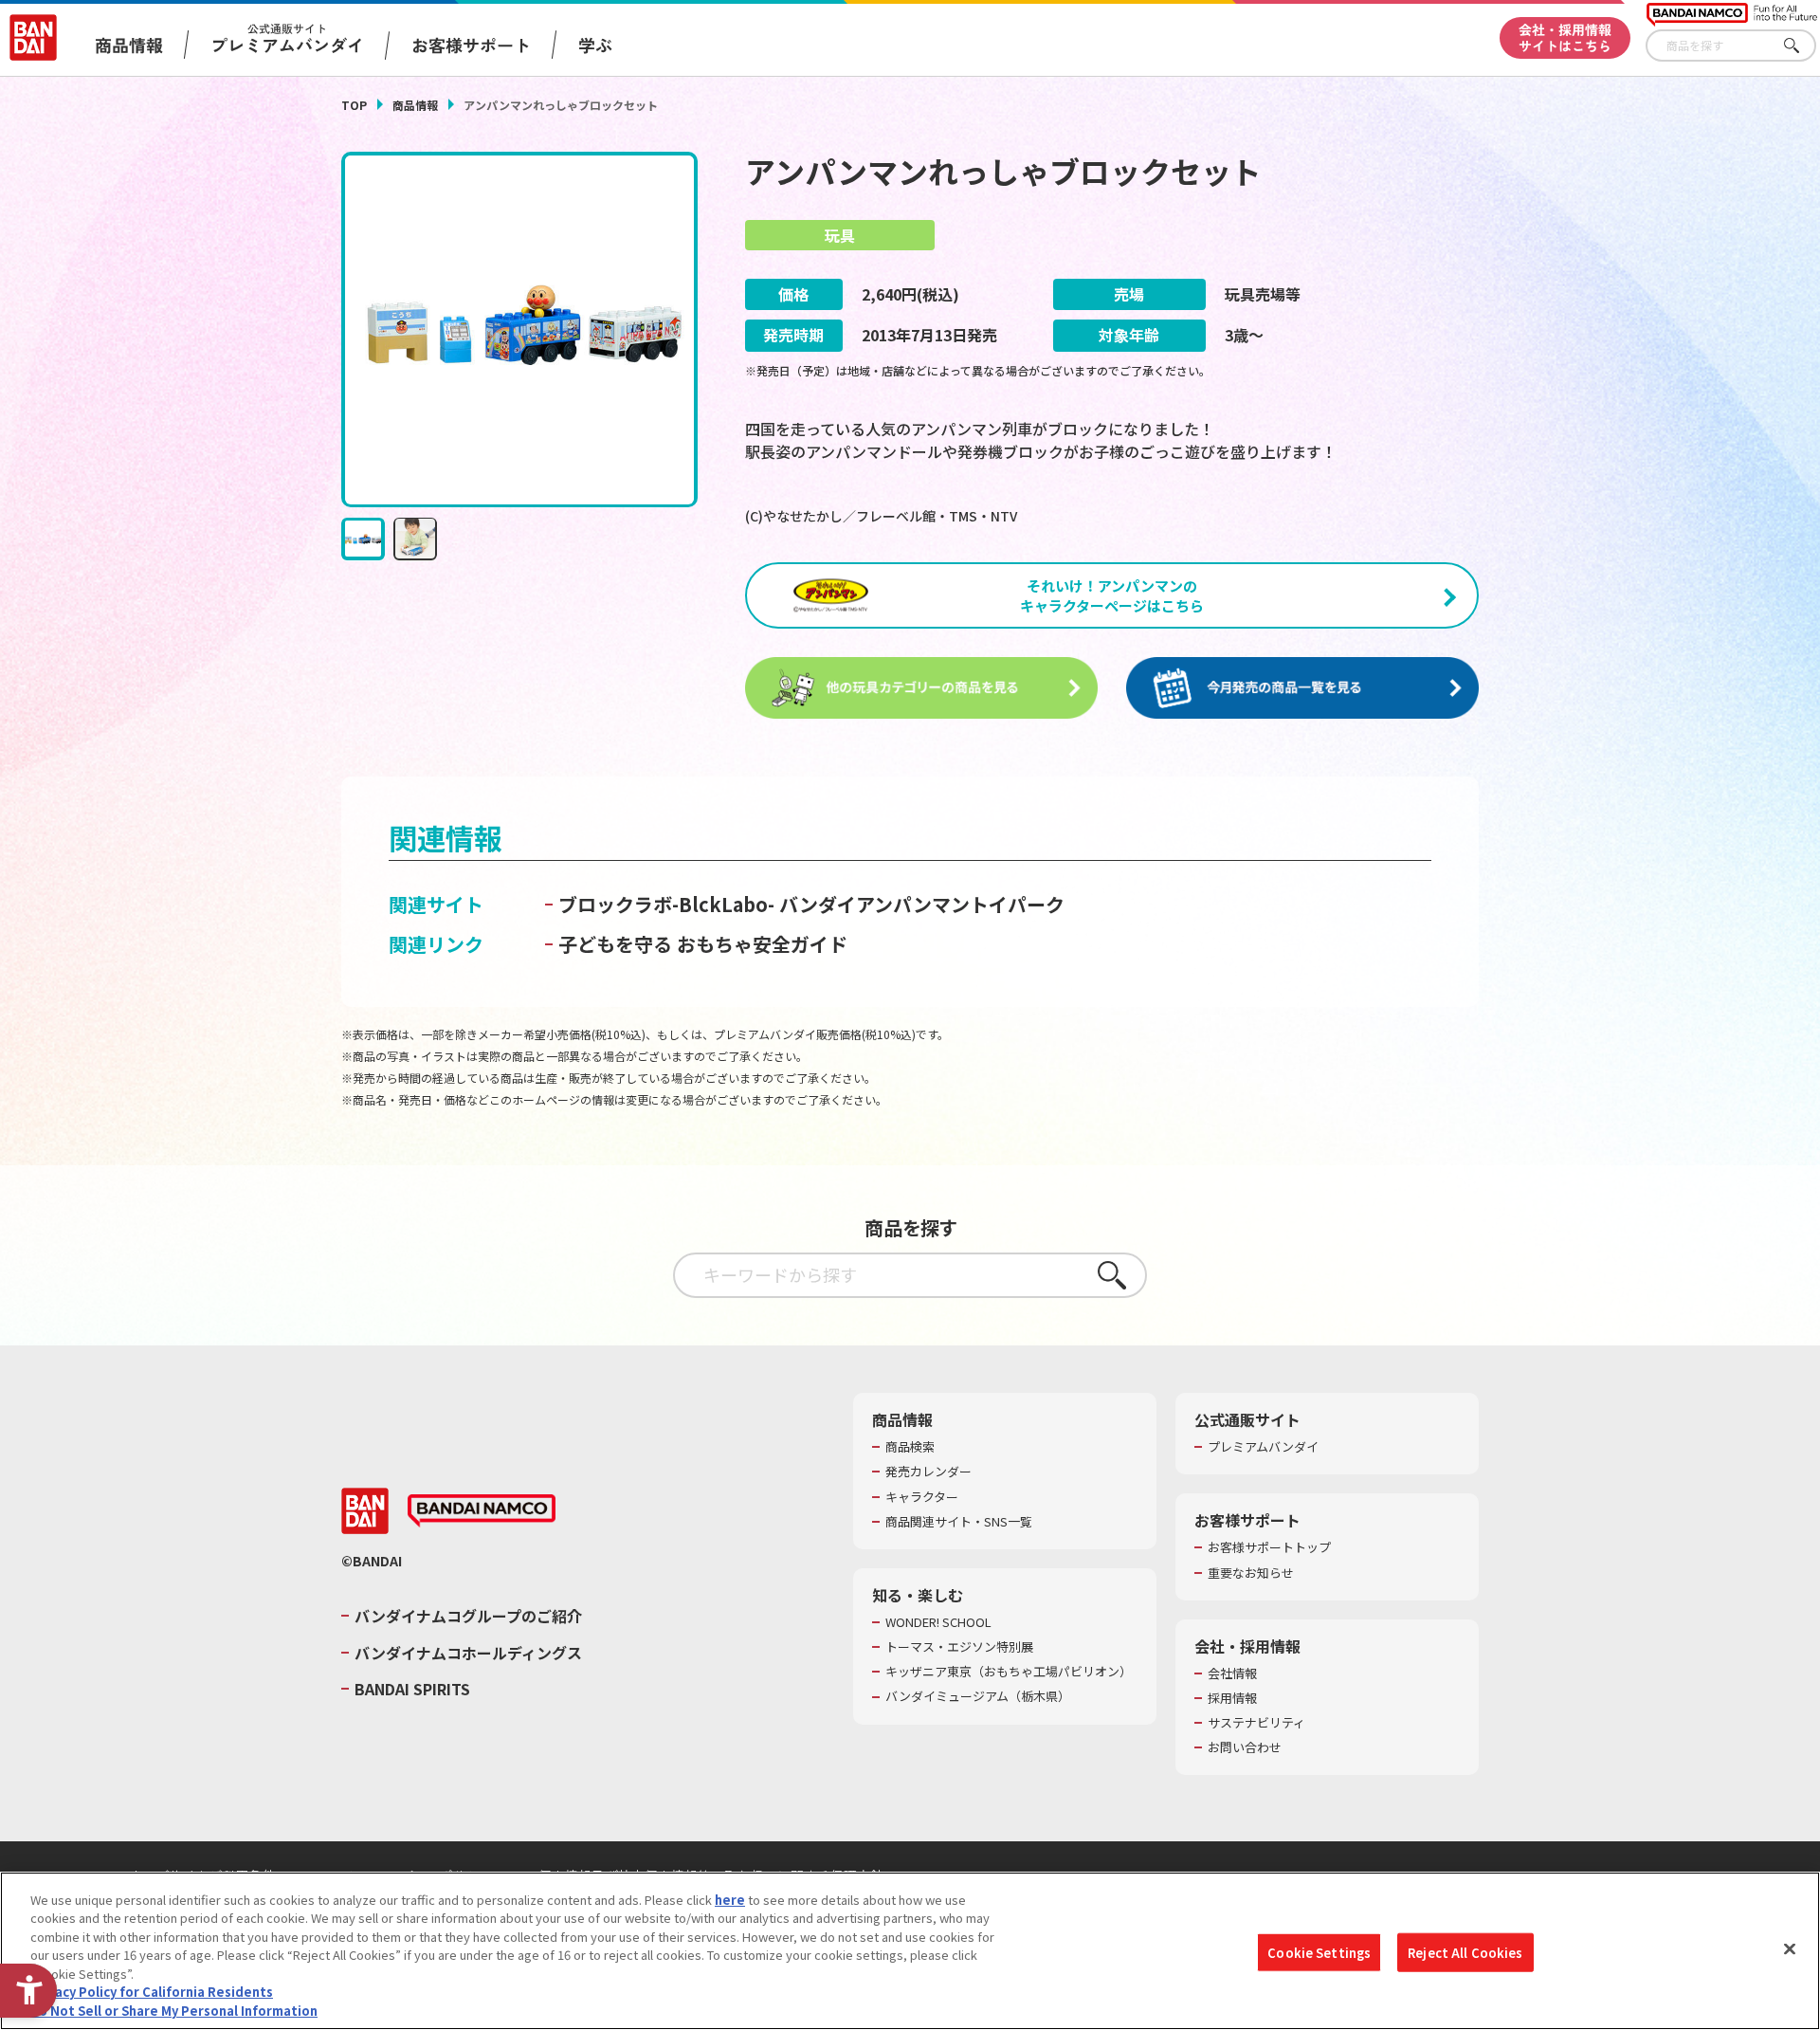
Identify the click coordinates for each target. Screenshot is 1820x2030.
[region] (910, 1951)
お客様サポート (471, 45)
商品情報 (415, 105)
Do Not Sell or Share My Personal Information (174, 2011)
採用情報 (1232, 1698)
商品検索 (910, 1447)
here (730, 1900)
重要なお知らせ (1251, 1573)
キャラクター (922, 1497)
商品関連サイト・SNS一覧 (959, 1522)
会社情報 (1232, 1673)
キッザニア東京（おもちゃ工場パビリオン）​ (1009, 1672)
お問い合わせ (1245, 1747)
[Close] (1790, 1948)
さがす (1802, 46)
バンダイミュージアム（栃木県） (978, 1696)
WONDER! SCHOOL (938, 1622)
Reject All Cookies (1465, 1952)
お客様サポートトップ (1269, 1547)
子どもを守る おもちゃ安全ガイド (703, 944)
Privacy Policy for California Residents (152, 1993)
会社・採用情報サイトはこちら (1565, 37)
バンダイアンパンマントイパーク (922, 904)
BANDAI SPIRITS (412, 1689)
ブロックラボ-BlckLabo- (666, 904)
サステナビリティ (1256, 1723)
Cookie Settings (1319, 1952)
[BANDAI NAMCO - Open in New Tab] (482, 1511)
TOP (354, 105)
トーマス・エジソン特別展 (959, 1647)
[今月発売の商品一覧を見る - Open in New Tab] (1302, 688)
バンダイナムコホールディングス (468, 1653)
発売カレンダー (928, 1472)
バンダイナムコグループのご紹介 (468, 1616)
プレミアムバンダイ (1263, 1447)
